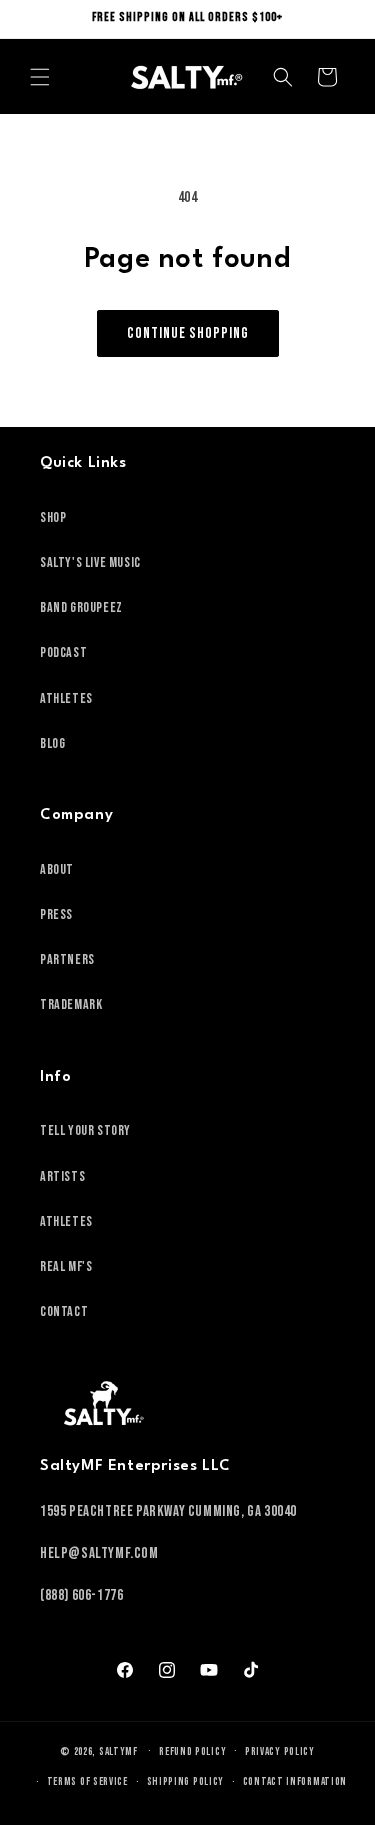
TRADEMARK (71, 1004)
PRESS (56, 914)
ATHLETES (66, 698)
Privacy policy (280, 1751)
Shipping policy (186, 1781)
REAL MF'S (66, 1266)
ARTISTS (62, 1176)
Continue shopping (188, 333)
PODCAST (63, 652)
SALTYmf (118, 1750)
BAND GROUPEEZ (81, 607)
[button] (40, 77)
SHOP (53, 517)
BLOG (52, 743)
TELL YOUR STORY (85, 1130)
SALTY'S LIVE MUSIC (90, 562)
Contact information (295, 1781)
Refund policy (192, 1751)
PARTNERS (67, 959)
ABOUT (57, 869)
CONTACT (64, 1311)
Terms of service (87, 1781)
